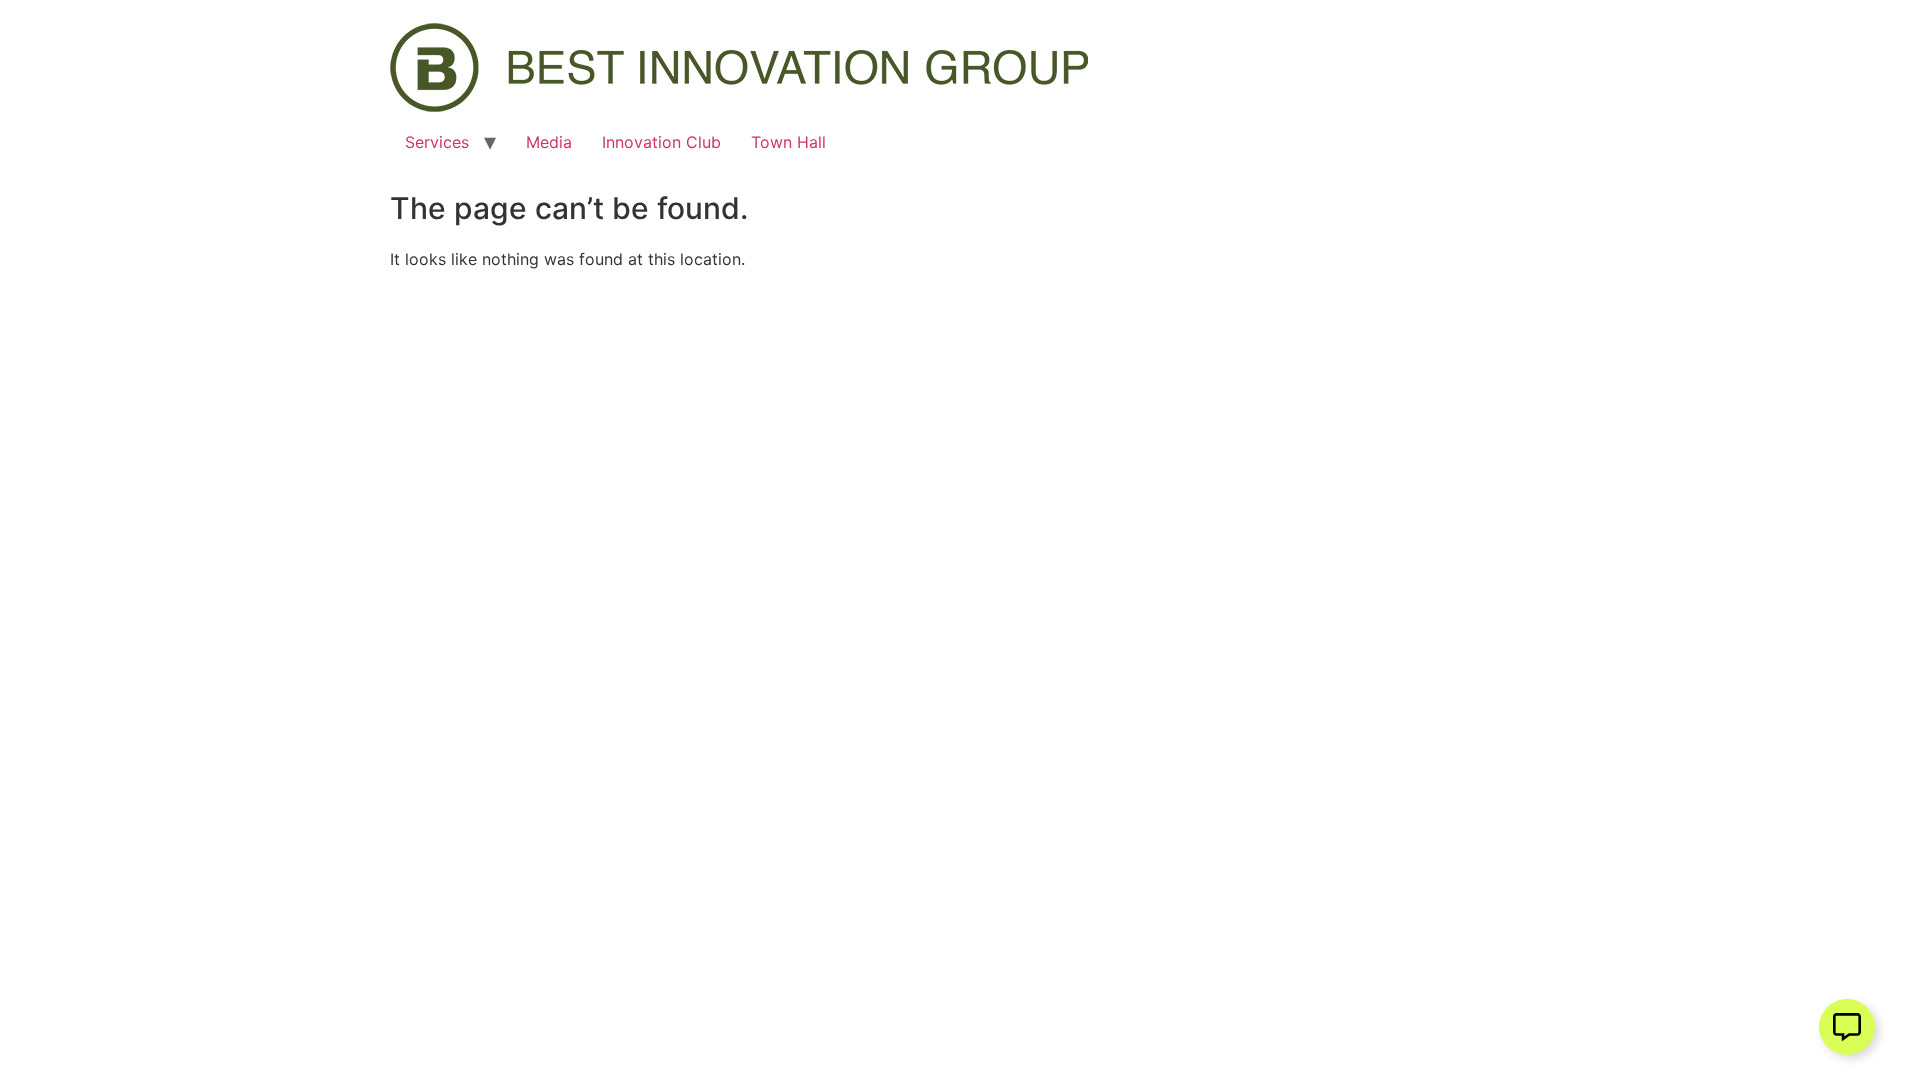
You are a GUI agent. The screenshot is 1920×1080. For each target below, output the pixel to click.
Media (549, 142)
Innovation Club (661, 142)
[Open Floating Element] (1847, 1027)
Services (437, 142)
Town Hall (788, 142)
